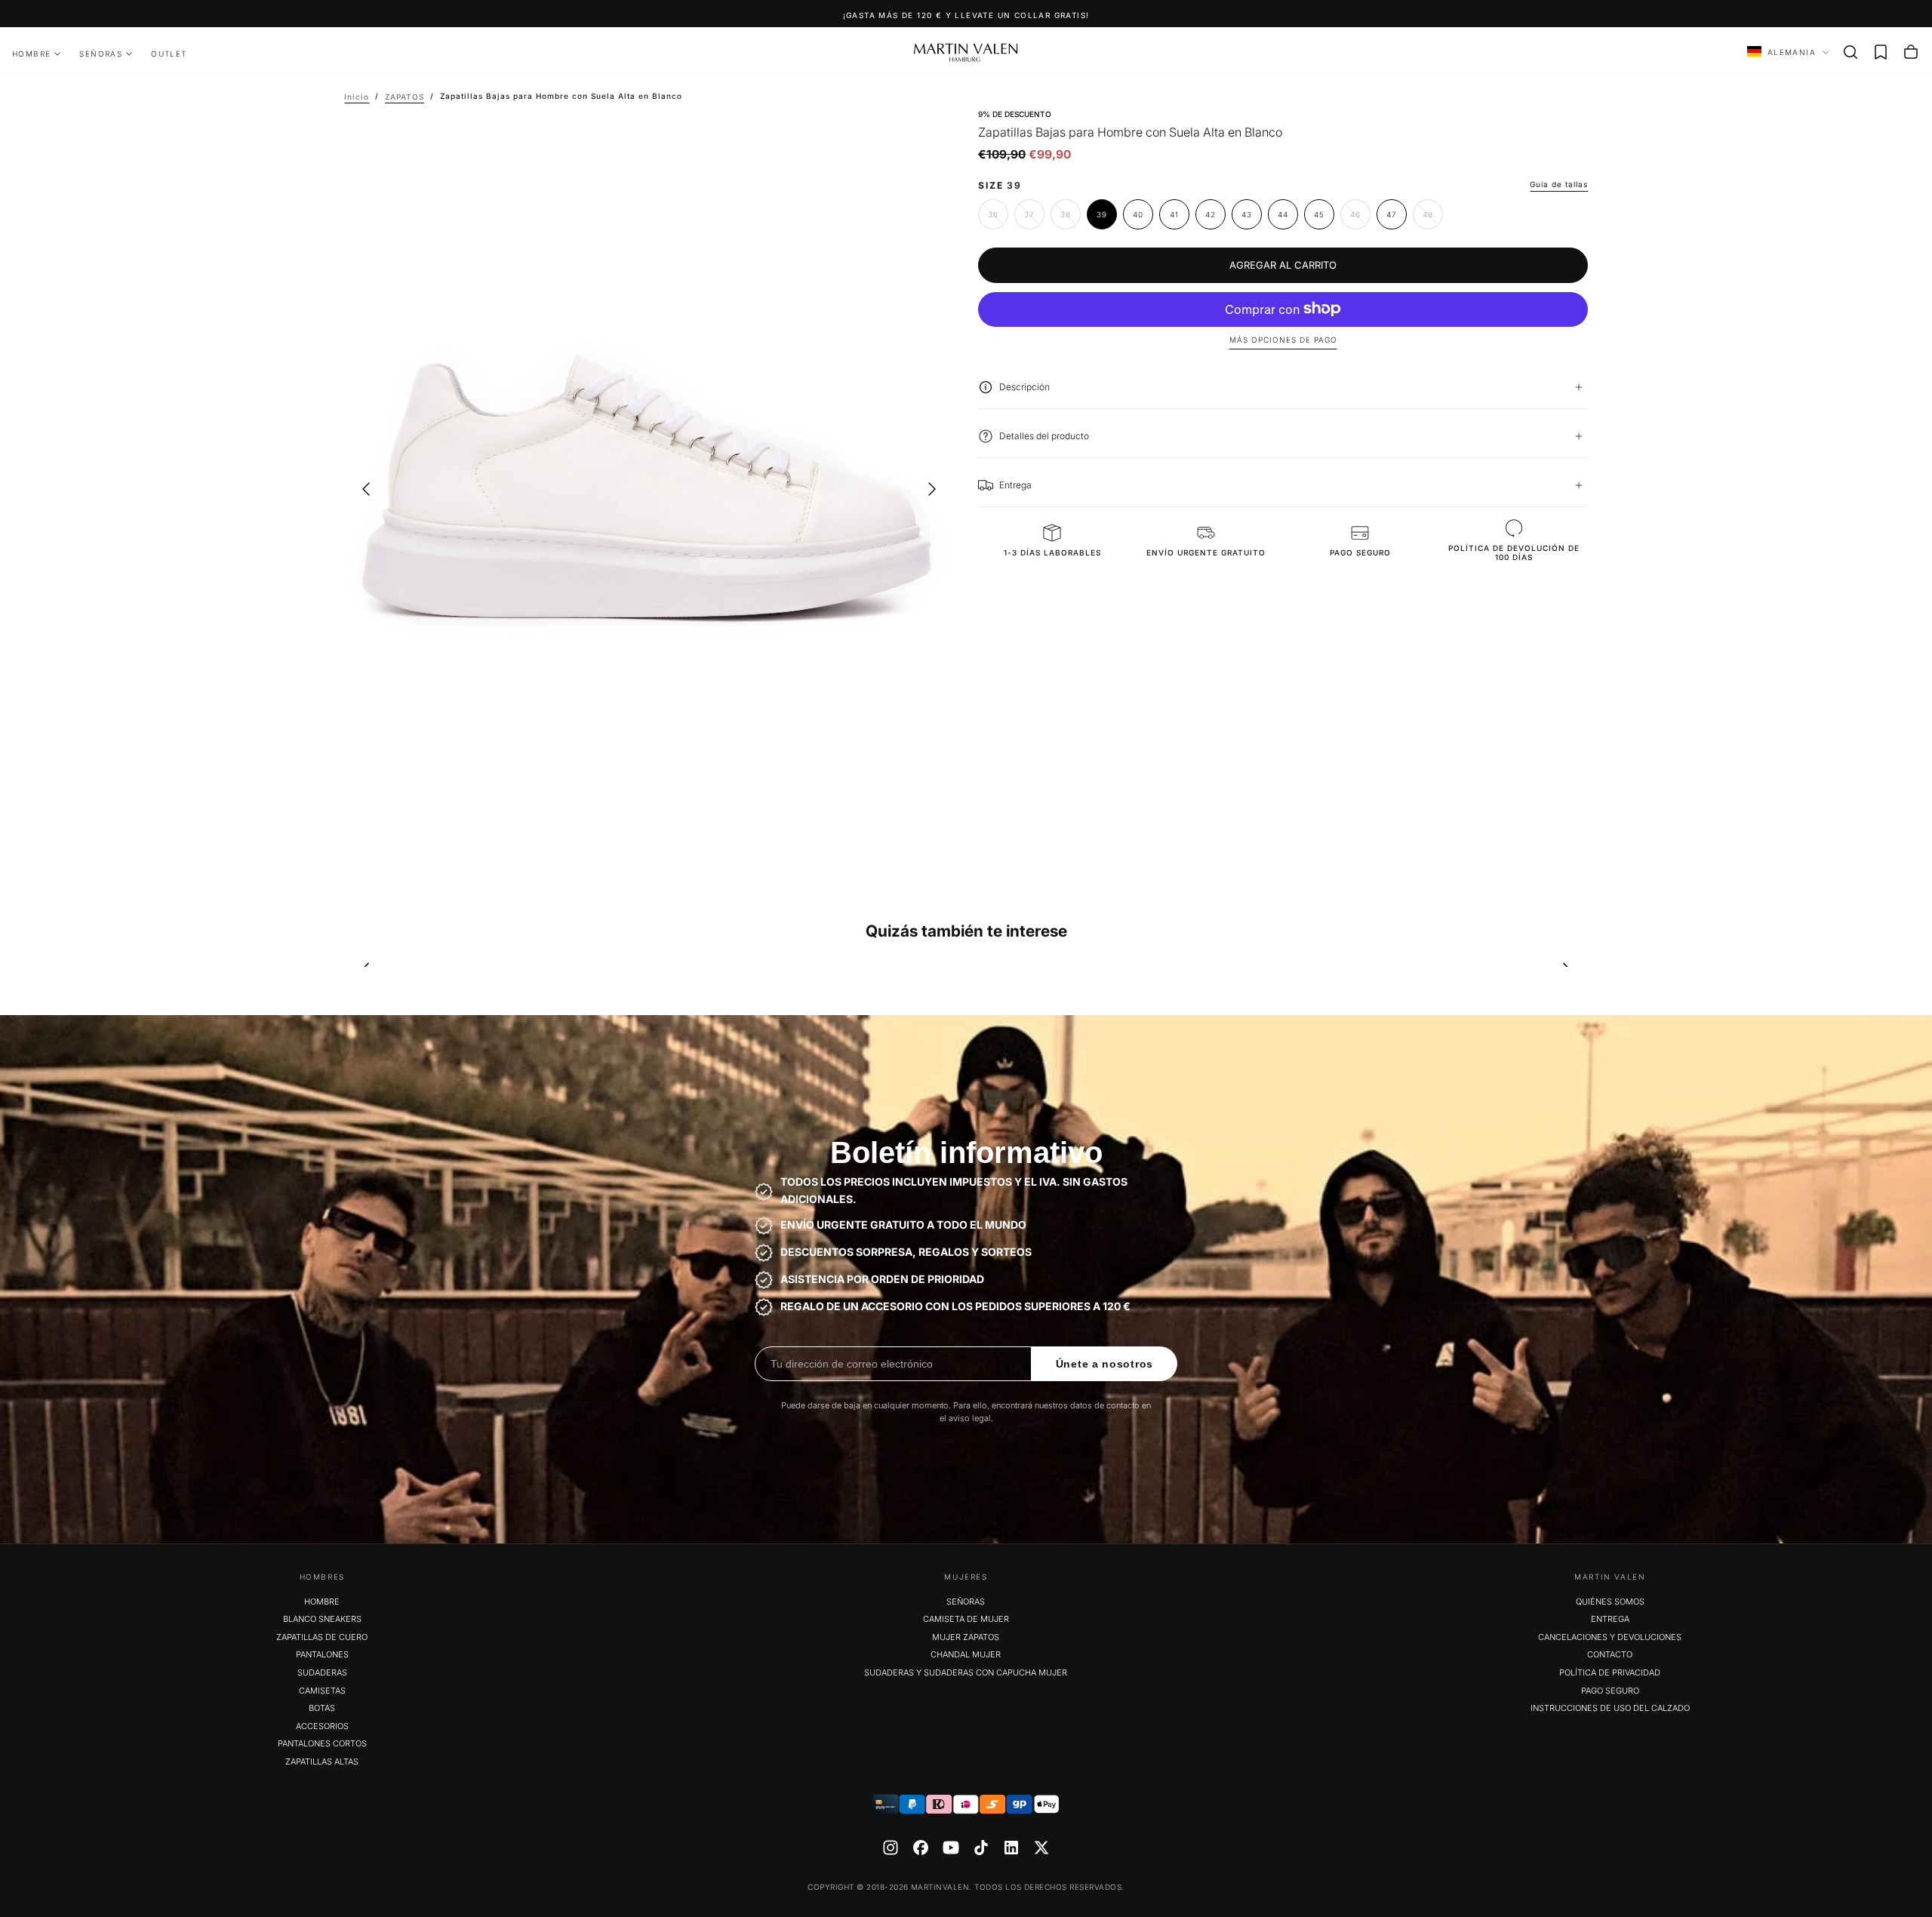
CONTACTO (1610, 1654)
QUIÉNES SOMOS (1610, 1602)
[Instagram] (891, 1848)
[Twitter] (1041, 1848)
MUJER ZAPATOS (966, 1637)
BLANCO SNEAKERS (322, 1619)
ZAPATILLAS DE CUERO (322, 1637)
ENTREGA (1610, 1619)
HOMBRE (31, 54)
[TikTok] (981, 1848)
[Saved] (1881, 52)
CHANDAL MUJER (966, 1654)
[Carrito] (1911, 52)
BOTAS (322, 1708)
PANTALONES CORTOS (322, 1743)
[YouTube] (951, 1848)
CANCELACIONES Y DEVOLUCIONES (1610, 1637)
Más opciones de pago (1283, 340)
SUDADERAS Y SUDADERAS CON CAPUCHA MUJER (966, 1672)
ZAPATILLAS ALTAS (322, 1762)
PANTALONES (322, 1654)
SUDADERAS (322, 1672)
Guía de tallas (1559, 184)
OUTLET (169, 54)
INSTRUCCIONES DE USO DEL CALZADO (1610, 1708)
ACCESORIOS (322, 1726)
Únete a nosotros (1104, 1364)
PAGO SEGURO (1610, 1691)
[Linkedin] (1011, 1848)
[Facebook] (921, 1848)
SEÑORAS (101, 54)
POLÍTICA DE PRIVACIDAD (1610, 1672)
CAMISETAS (322, 1691)
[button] (1850, 52)
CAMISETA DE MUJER (966, 1619)
